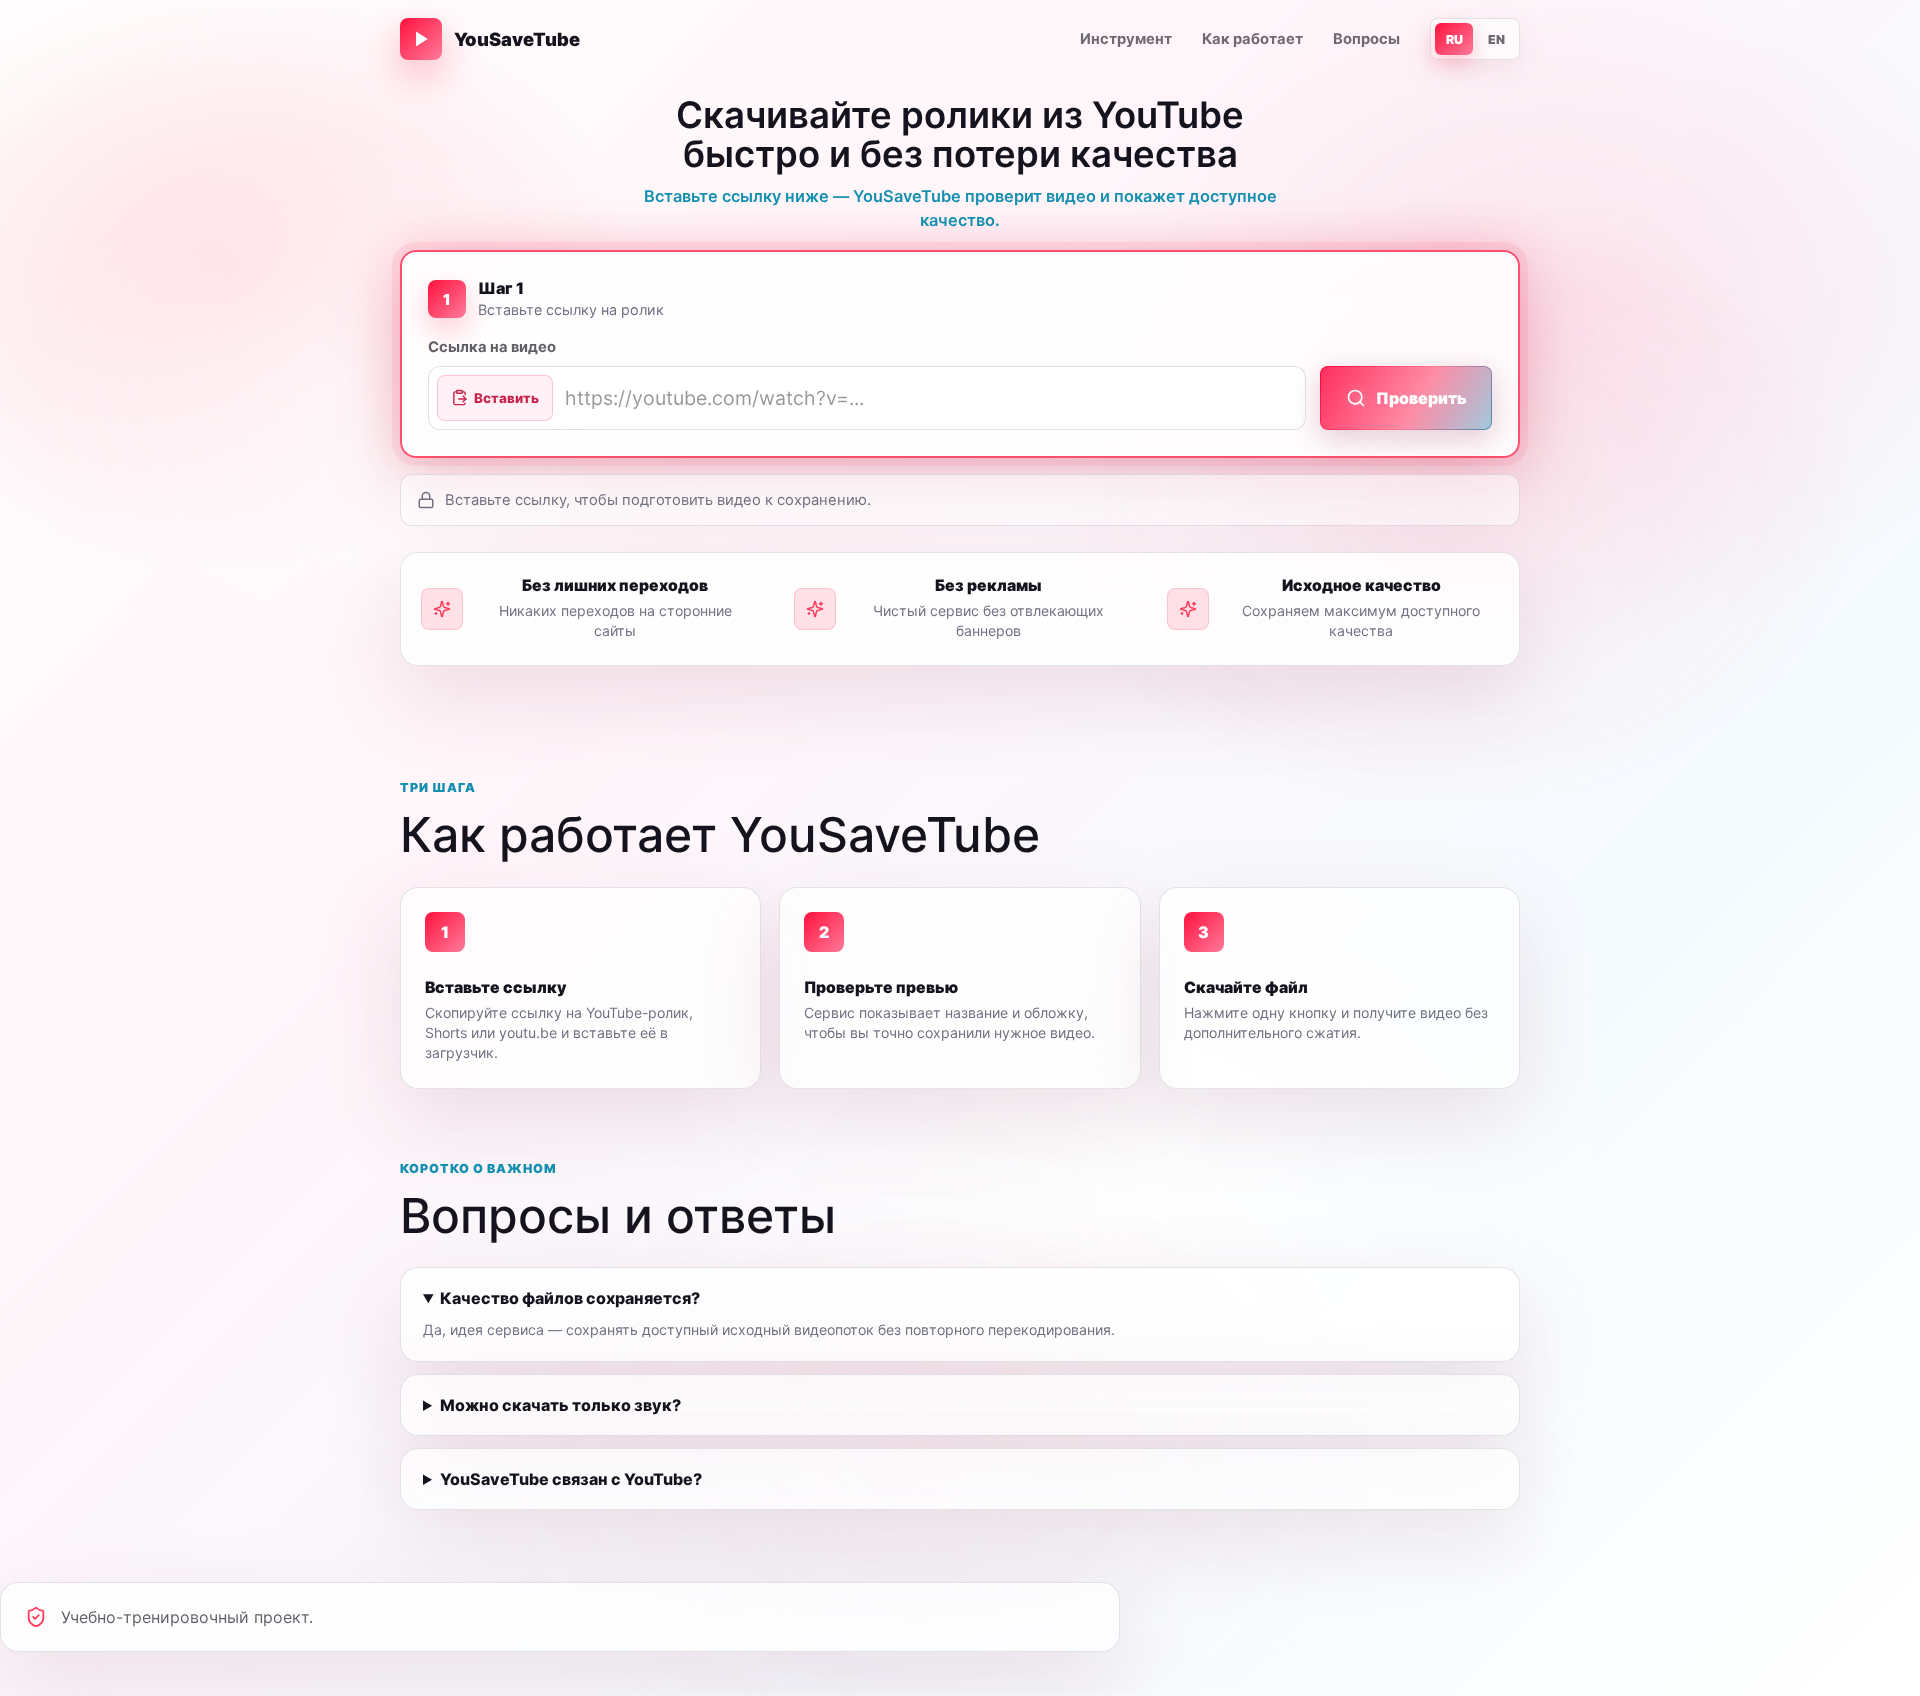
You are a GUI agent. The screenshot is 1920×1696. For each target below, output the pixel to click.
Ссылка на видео (492, 347)
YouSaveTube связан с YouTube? (571, 1479)
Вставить (506, 398)
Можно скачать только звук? (560, 1405)
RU (1454, 39)
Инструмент (1126, 39)
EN (1496, 39)
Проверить (1421, 398)
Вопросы (1366, 39)
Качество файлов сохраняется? (570, 1298)
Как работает (1252, 39)
